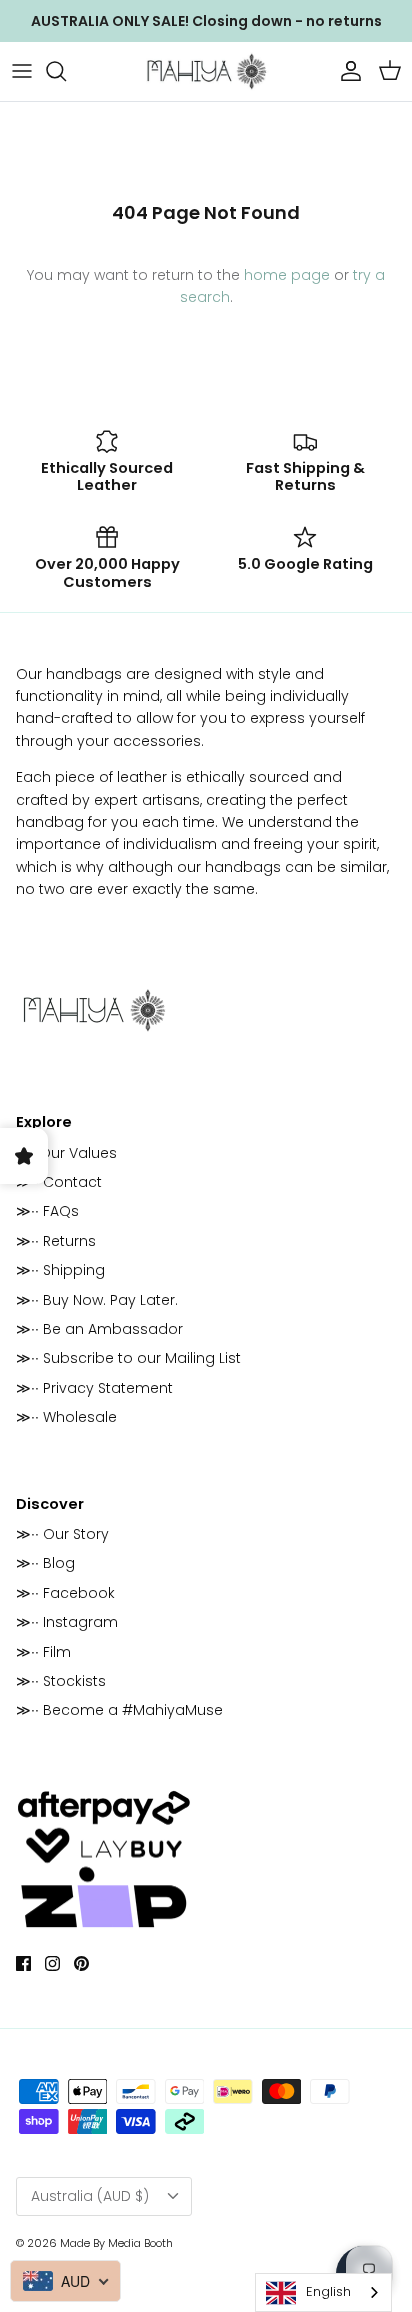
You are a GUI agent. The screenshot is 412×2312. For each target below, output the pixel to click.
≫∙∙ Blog (45, 1563)
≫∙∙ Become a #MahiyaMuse (119, 1710)
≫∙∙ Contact (59, 1182)
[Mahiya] (206, 71)
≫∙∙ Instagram (67, 1622)
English (328, 2291)
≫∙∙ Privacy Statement (94, 1388)
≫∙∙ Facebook (65, 1593)
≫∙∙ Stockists (61, 1681)
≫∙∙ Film (43, 1652)
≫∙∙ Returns (56, 1241)
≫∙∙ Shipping (60, 1270)
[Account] (346, 71)
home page (287, 275)
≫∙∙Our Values (66, 1153)
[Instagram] (52, 1963)
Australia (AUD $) (90, 2196)
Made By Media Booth (116, 2243)
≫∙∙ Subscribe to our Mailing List (128, 1358)
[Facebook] (23, 1963)
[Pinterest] (81, 1963)
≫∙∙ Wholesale (66, 1417)
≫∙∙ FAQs (47, 1211)
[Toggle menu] (22, 71)
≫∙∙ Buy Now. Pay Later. (97, 1300)
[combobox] (323, 2292)
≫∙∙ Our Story (62, 1534)
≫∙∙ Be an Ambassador (99, 1329)
